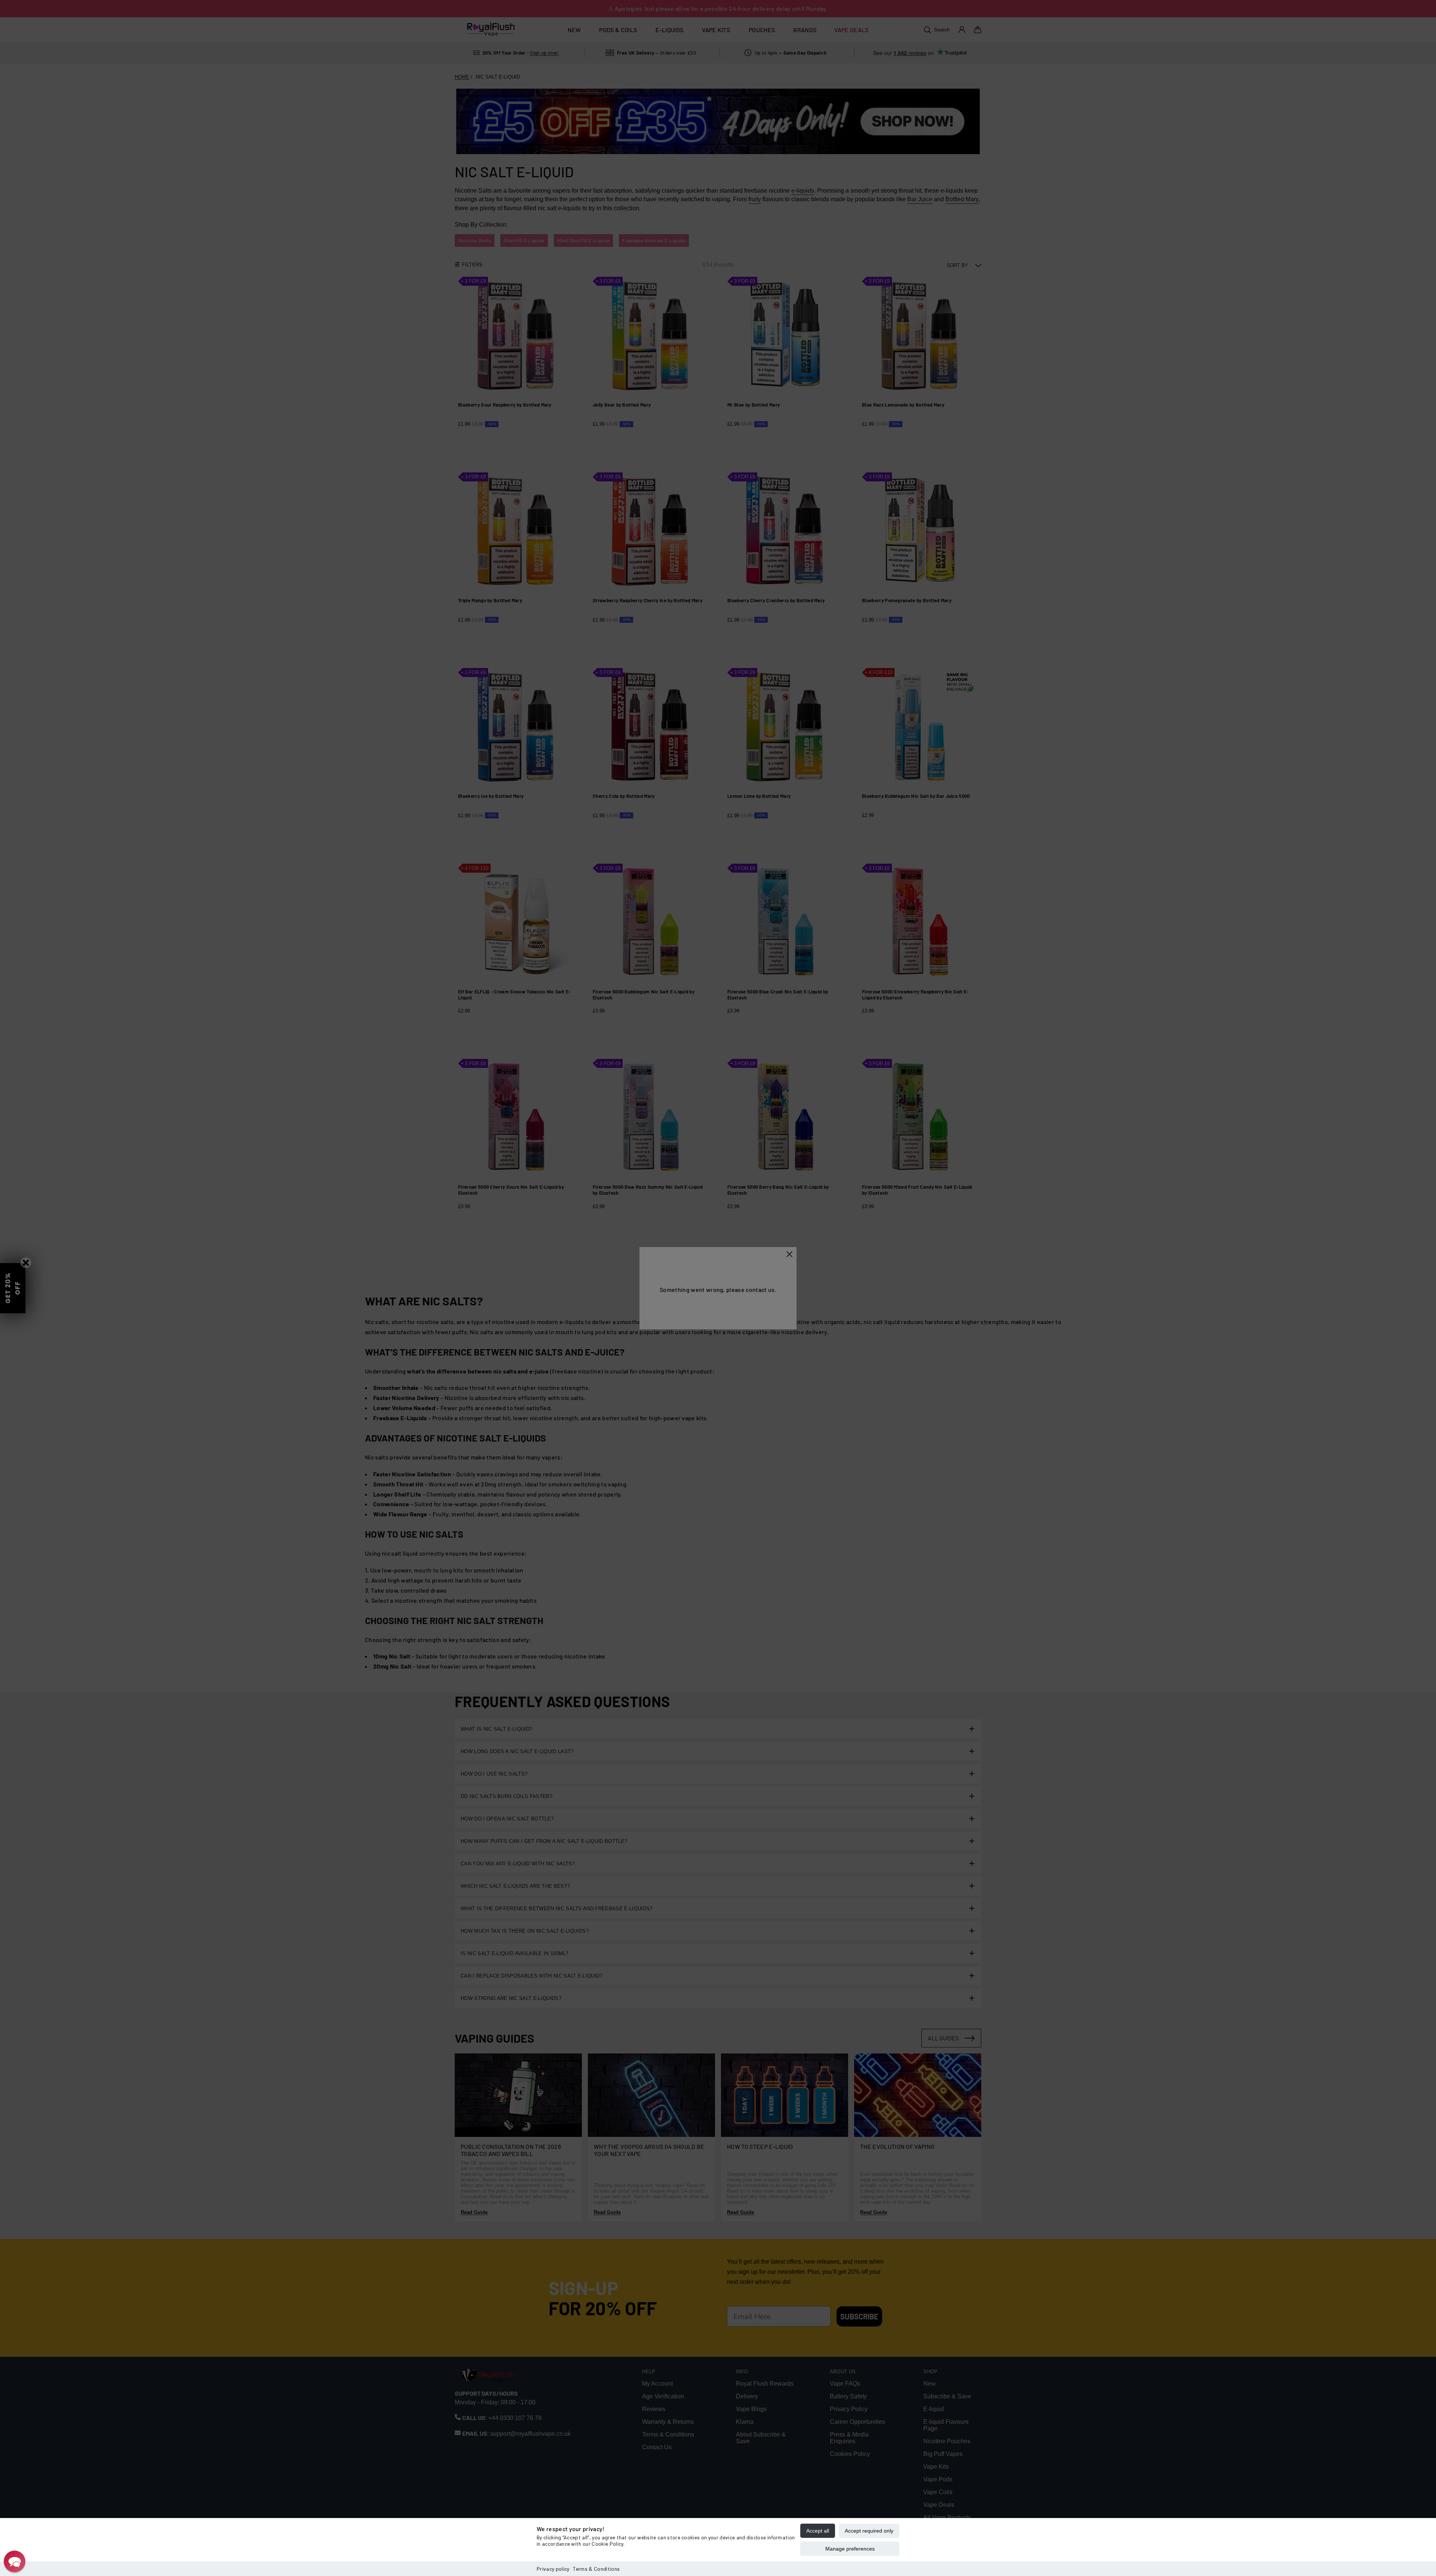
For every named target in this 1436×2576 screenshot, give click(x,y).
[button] (15, 2561)
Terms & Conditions (596, 2569)
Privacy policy (553, 2569)
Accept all (818, 2531)
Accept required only (869, 2531)
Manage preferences (850, 2549)
